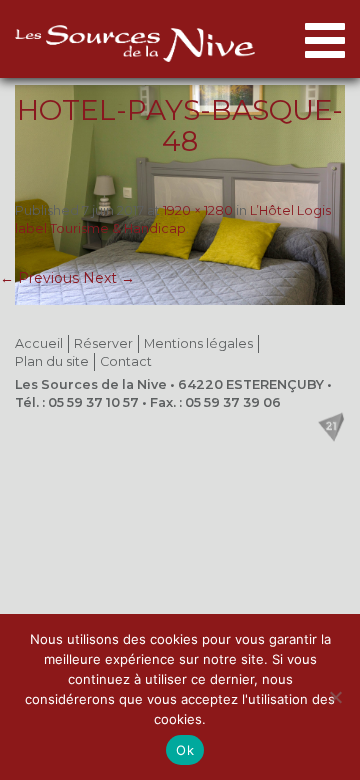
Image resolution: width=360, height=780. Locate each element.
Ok (185, 750)
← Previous (39, 278)
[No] (335, 697)
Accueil (39, 343)
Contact (126, 361)
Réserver (103, 343)
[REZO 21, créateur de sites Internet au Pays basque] (331, 427)
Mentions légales (198, 343)
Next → (109, 278)
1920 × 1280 (198, 210)
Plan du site (52, 361)
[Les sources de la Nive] (135, 43)
